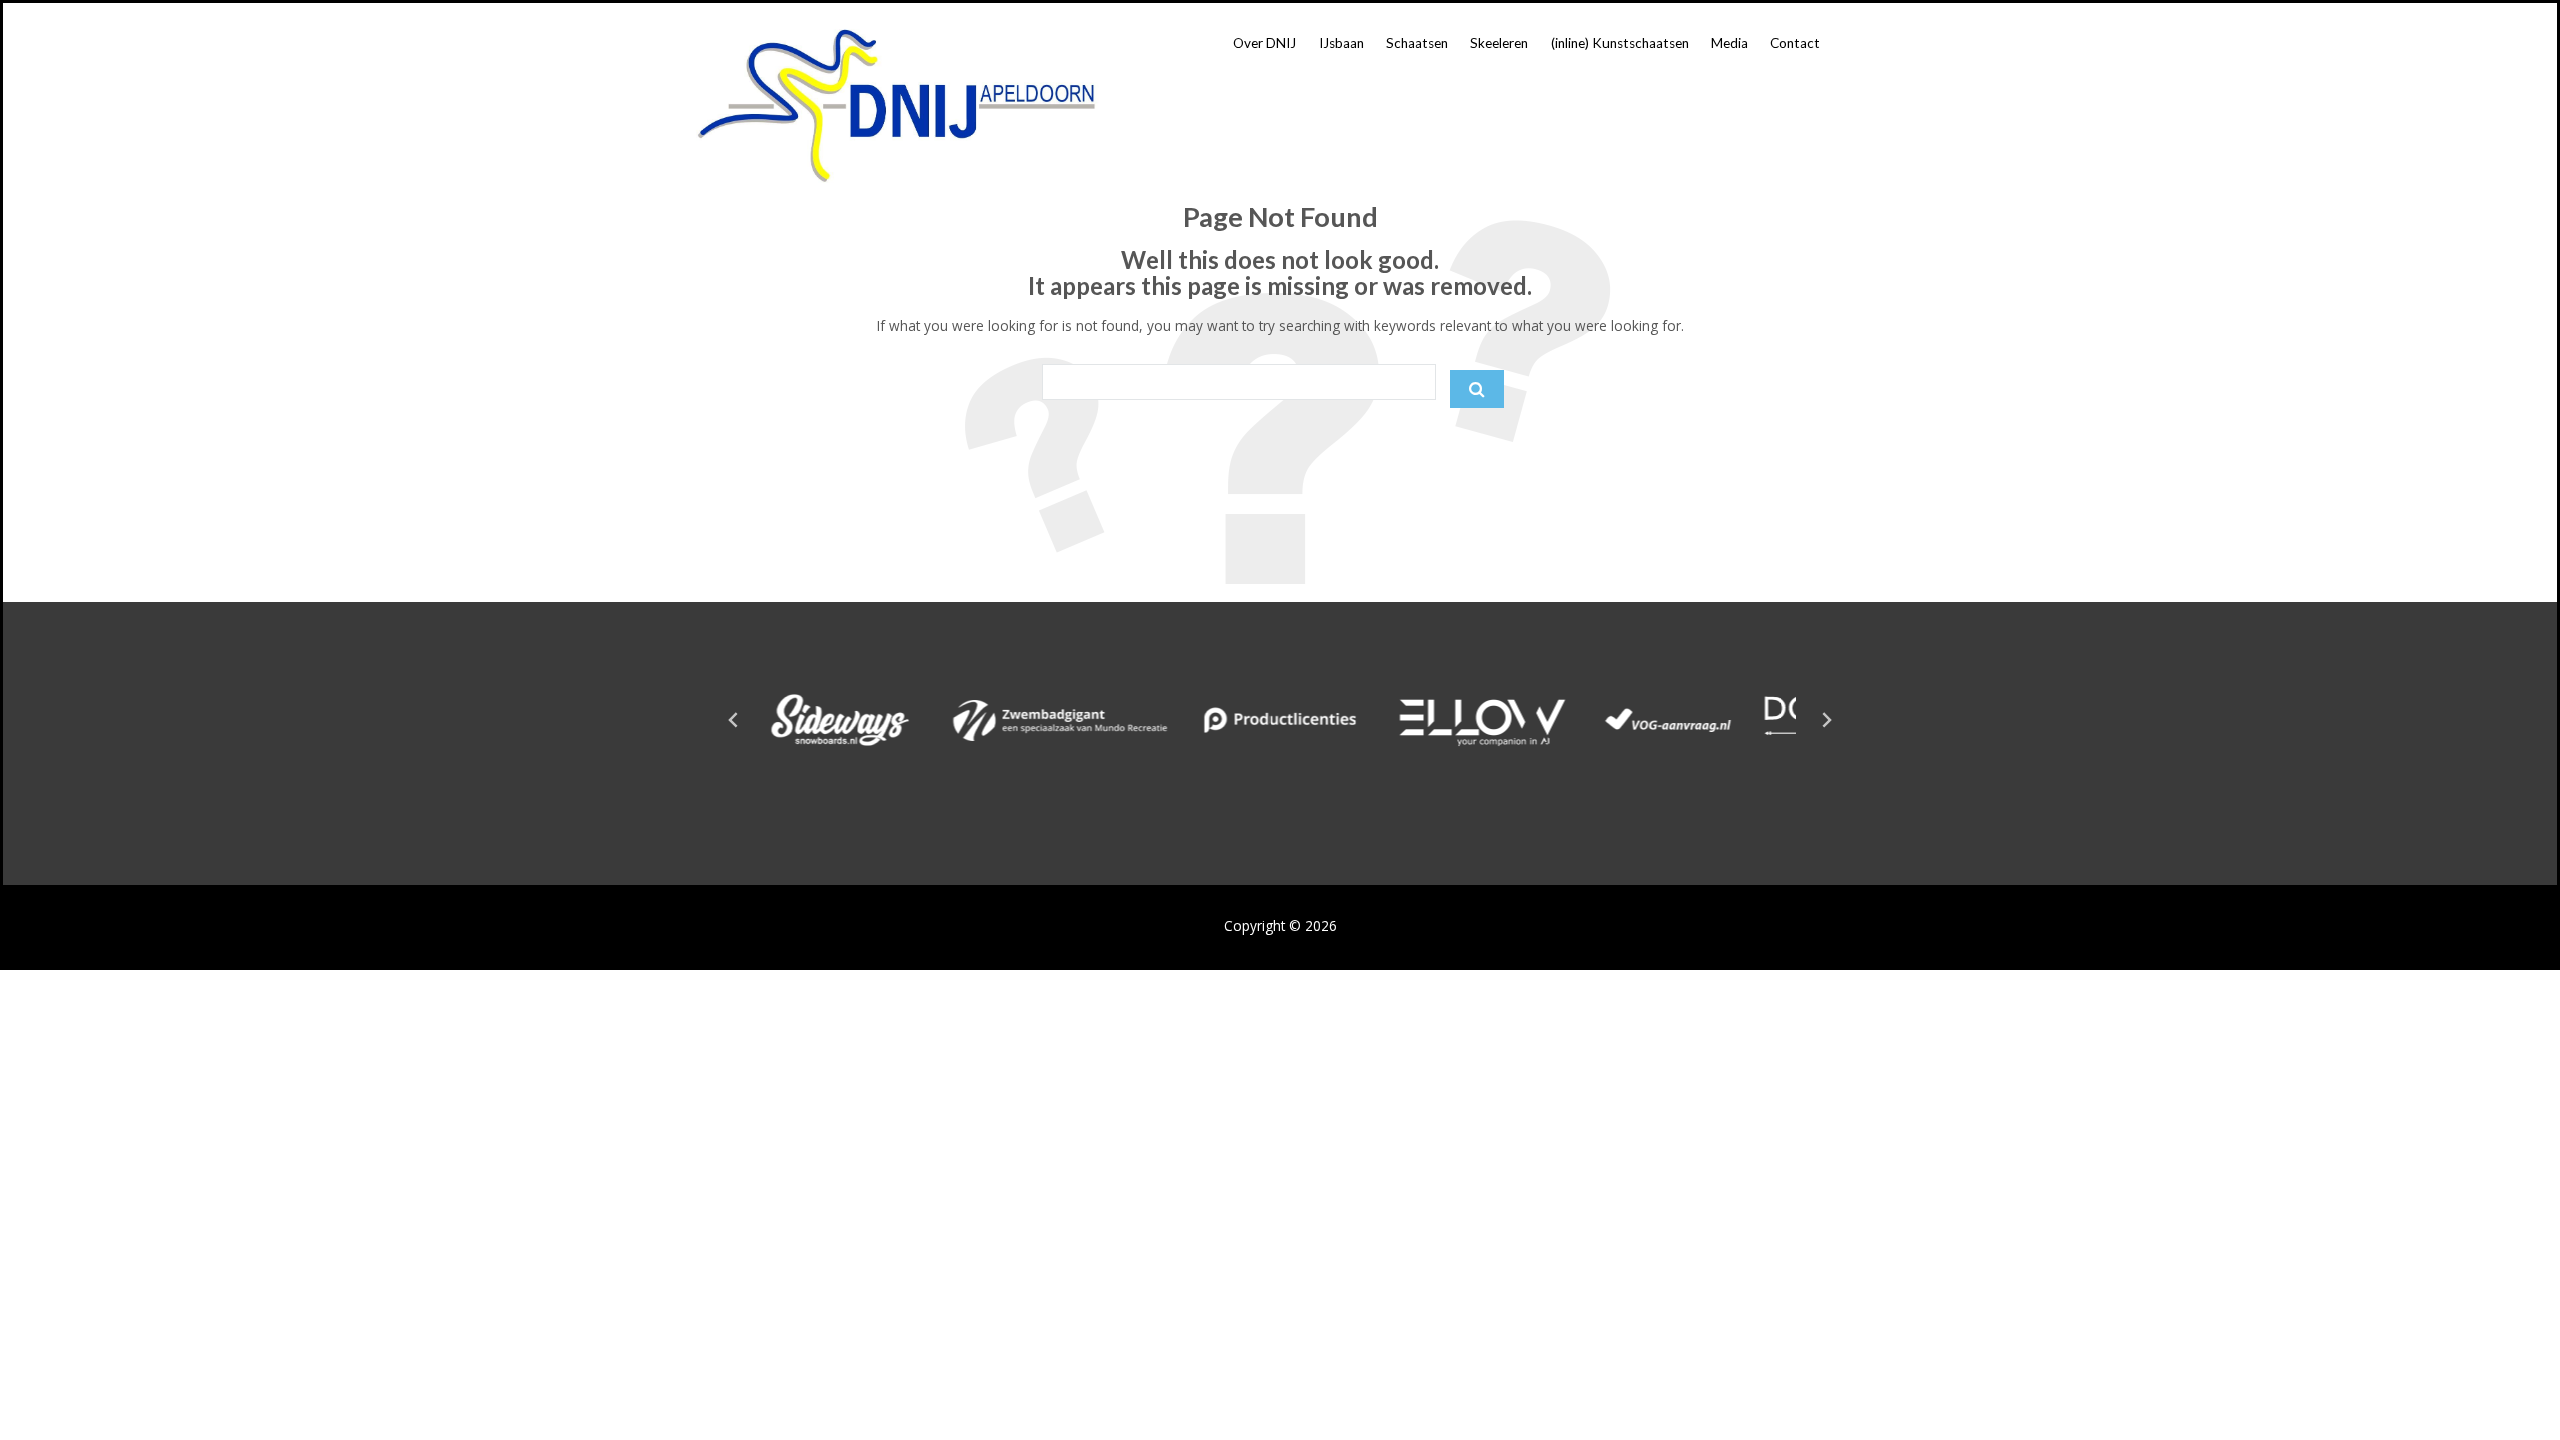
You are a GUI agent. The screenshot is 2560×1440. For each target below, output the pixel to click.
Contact (1795, 43)
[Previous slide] (734, 720)
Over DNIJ (1264, 43)
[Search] (1477, 389)
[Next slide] (1826, 720)
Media (1729, 43)
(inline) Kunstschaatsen (1620, 43)
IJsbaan (1341, 43)
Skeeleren (1499, 43)
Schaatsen (1417, 43)
